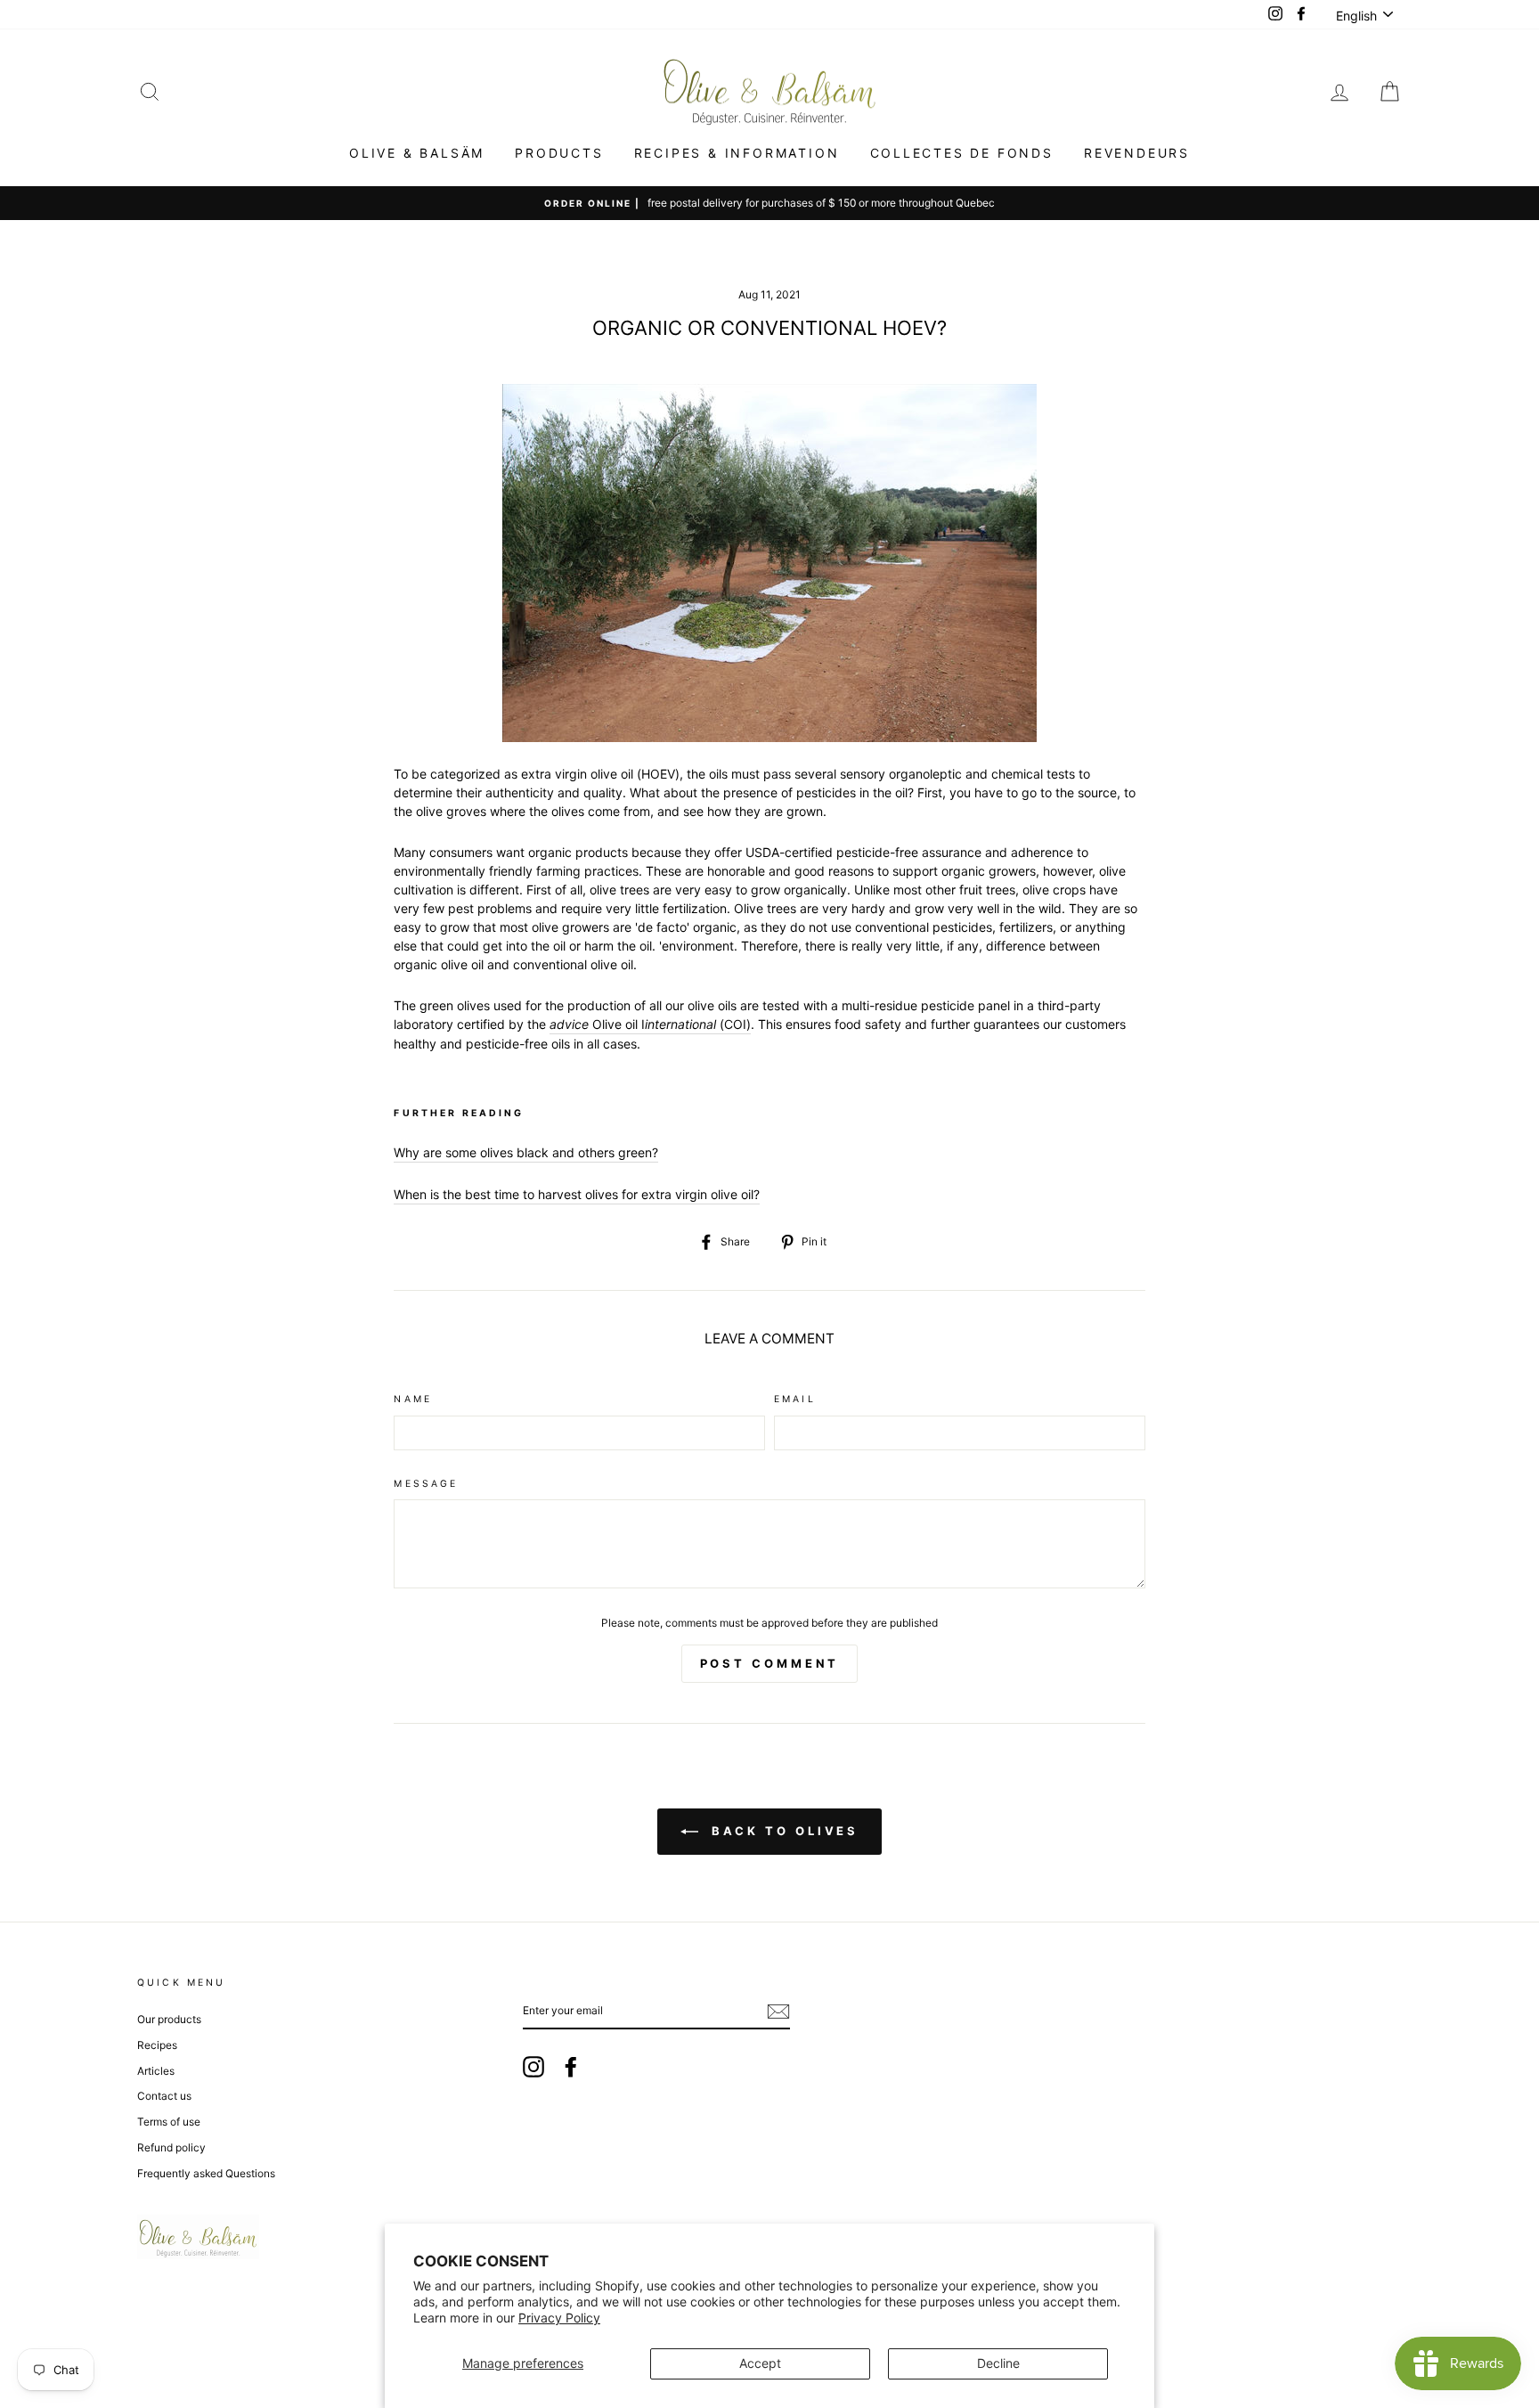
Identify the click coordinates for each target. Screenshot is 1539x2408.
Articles (156, 2071)
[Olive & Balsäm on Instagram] (533, 2067)
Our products (169, 2019)
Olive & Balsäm (417, 153)
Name (413, 1399)
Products (559, 153)
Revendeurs (1137, 153)
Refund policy (171, 2147)
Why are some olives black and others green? (526, 1152)
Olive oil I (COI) (650, 1024)
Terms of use (169, 2122)
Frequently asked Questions (206, 2173)
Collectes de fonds (962, 153)
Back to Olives (782, 1831)
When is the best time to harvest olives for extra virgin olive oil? (577, 1194)
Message (426, 1484)
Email (795, 1399)
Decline (998, 2363)
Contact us (164, 2096)
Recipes (157, 2045)
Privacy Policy (559, 2318)
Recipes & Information (737, 153)
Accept (760, 2363)
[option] (769, 203)
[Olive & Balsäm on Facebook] (571, 2067)
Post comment (770, 1663)
